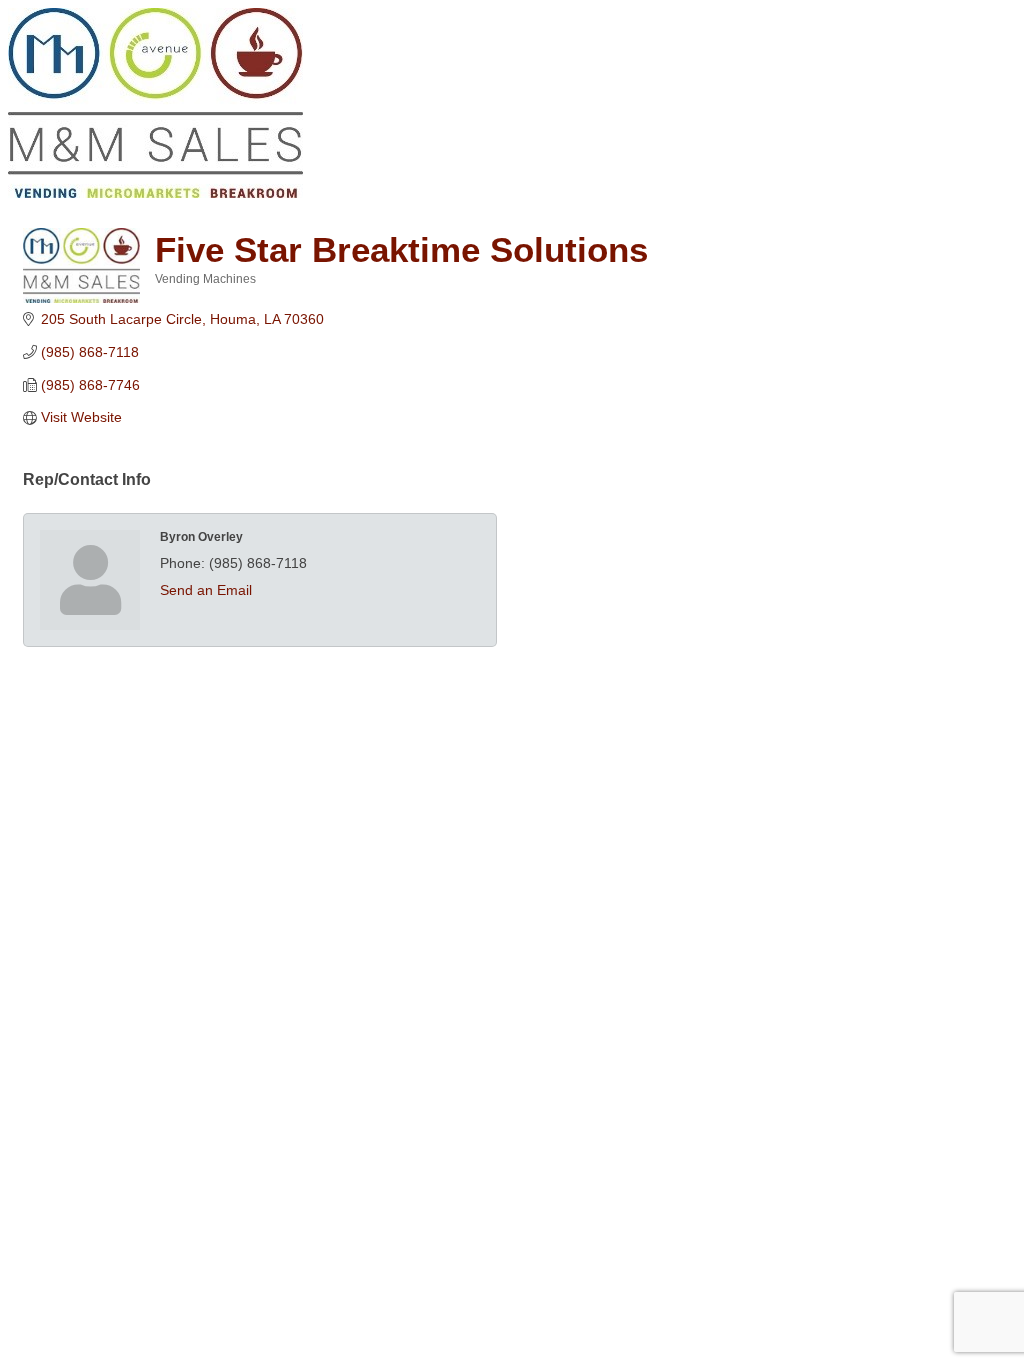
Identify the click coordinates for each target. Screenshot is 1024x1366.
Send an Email (206, 590)
